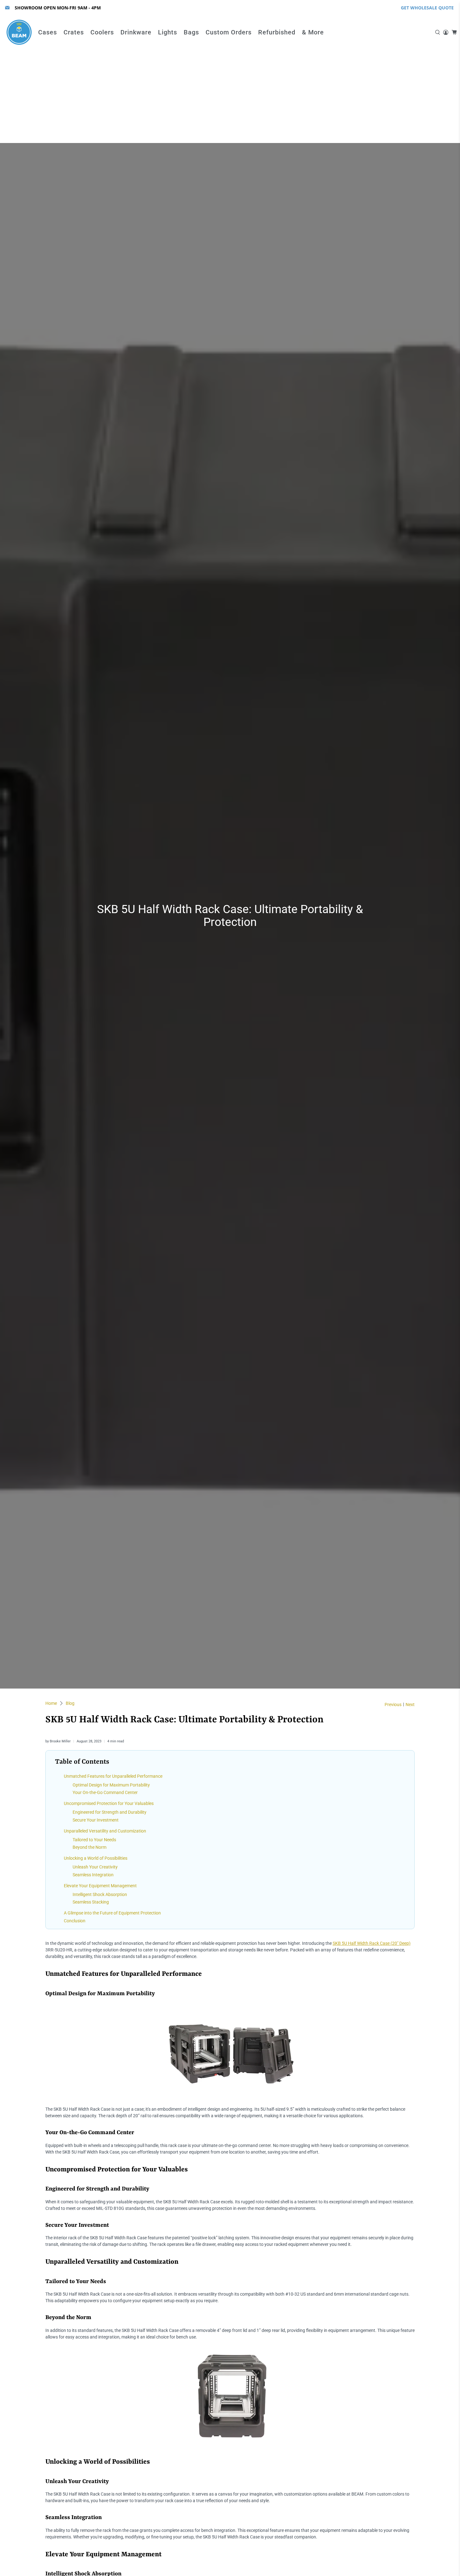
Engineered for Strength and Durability (110, 1812)
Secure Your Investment (96, 1820)
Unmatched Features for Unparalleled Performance (113, 1776)
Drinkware (136, 32)
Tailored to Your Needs (94, 1840)
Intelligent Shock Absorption (100, 1894)
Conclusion (75, 1921)
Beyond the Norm (89, 1847)
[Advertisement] (230, 96)
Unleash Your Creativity (95, 1867)
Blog (70, 1703)
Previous (393, 1705)
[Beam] (19, 32)
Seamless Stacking (91, 1902)
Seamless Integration (93, 1875)
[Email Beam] (7, 8)
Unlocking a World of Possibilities (96, 1858)
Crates (74, 32)
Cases (48, 32)
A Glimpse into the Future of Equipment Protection (112, 1913)
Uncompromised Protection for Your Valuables (109, 1803)
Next (410, 1705)
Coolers (102, 32)
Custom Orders (229, 32)
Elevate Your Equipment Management (100, 1886)
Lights (168, 32)
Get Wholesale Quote (427, 8)
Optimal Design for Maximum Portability (111, 1785)
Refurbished (277, 32)
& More (313, 32)
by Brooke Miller (58, 1741)
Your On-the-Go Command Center (105, 1792)
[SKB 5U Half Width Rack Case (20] (230, 2103)
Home (51, 1703)
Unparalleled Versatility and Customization (105, 1831)
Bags (191, 32)
